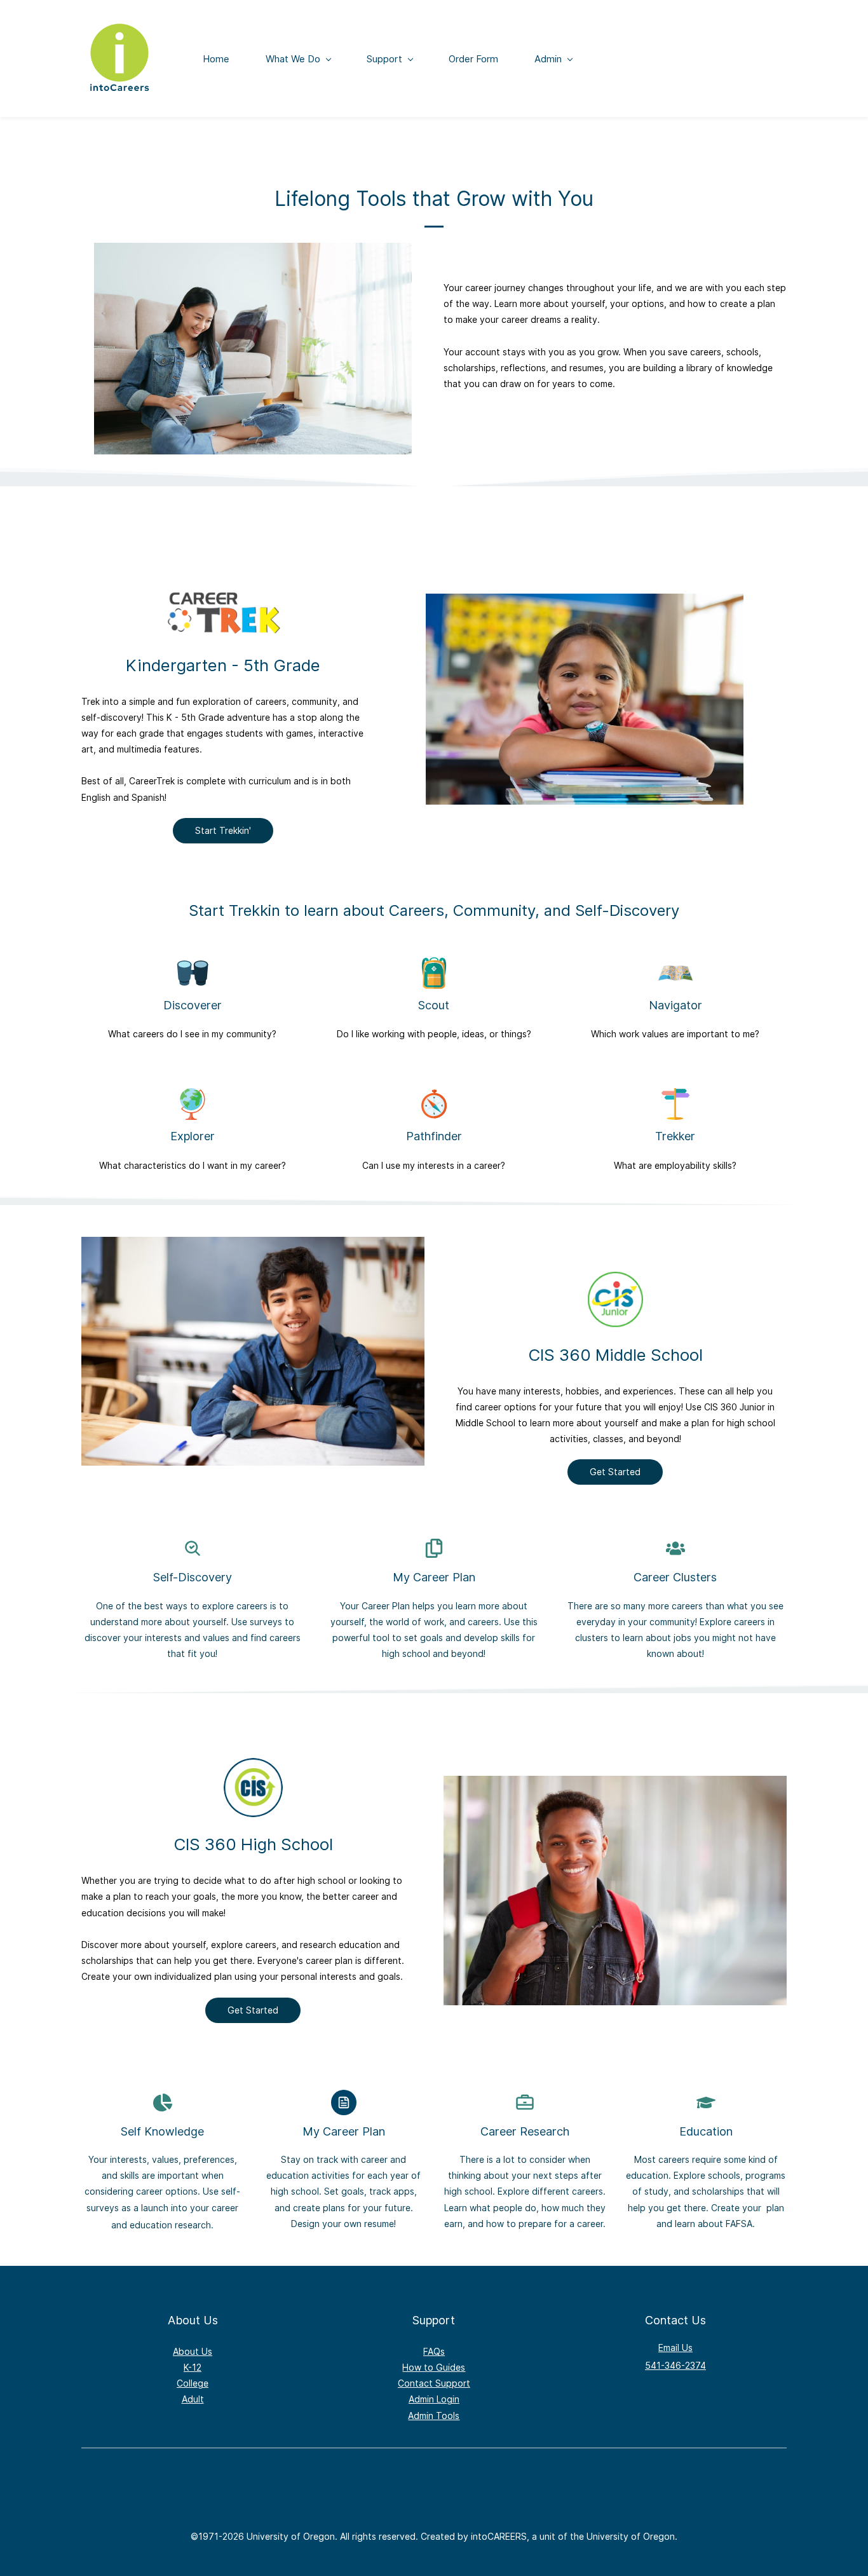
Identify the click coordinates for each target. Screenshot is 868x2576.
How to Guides (434, 2367)
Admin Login (434, 2399)
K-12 (193, 2367)
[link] (223, 595)
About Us (193, 2351)
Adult (193, 2399)
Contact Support (434, 2383)
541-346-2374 (675, 2365)
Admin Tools (434, 2416)
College (193, 2383)
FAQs (434, 2351)
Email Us (675, 2348)
